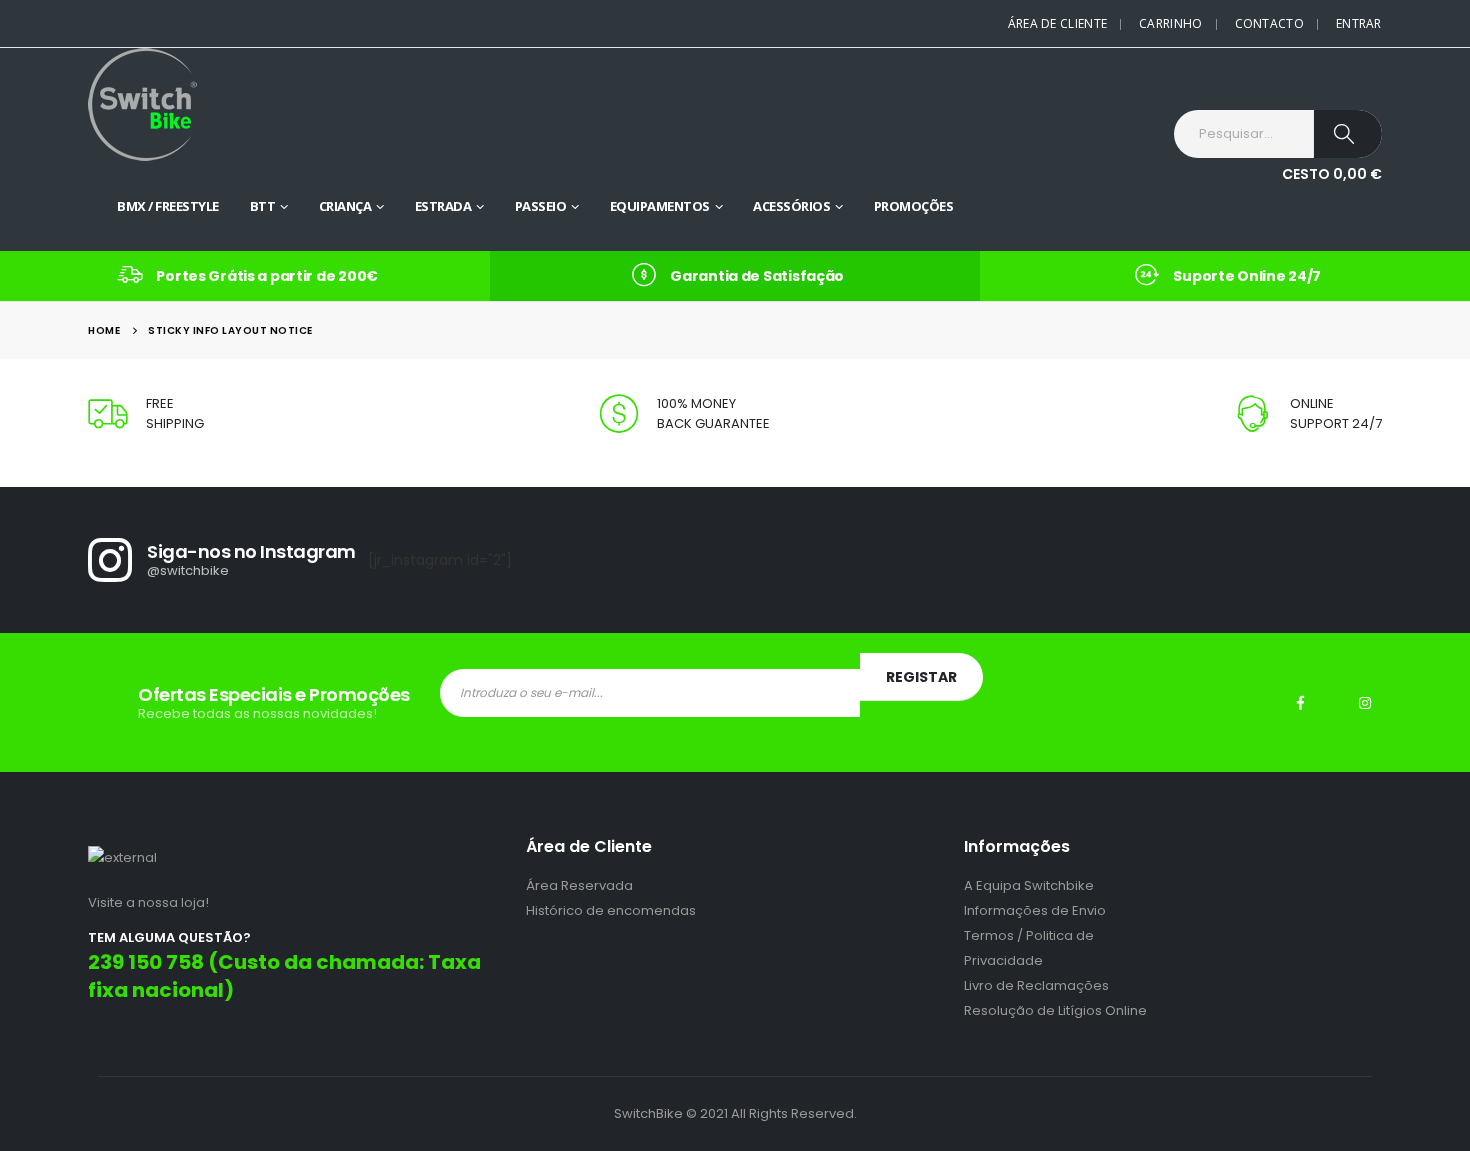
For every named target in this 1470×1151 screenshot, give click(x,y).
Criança (345, 206)
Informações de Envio (1035, 910)
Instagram (1365, 703)
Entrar (1359, 23)
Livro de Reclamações (1036, 985)
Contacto (1269, 23)
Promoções (914, 206)
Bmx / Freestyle (168, 206)
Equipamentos (660, 206)
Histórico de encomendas (611, 910)
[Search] (1348, 134)
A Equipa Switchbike (1029, 885)
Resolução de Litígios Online (1055, 1010)
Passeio (541, 206)
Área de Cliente (1058, 23)
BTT (263, 206)
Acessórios (791, 206)
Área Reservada (579, 885)
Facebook (1301, 703)
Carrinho (1170, 23)
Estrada (443, 206)
